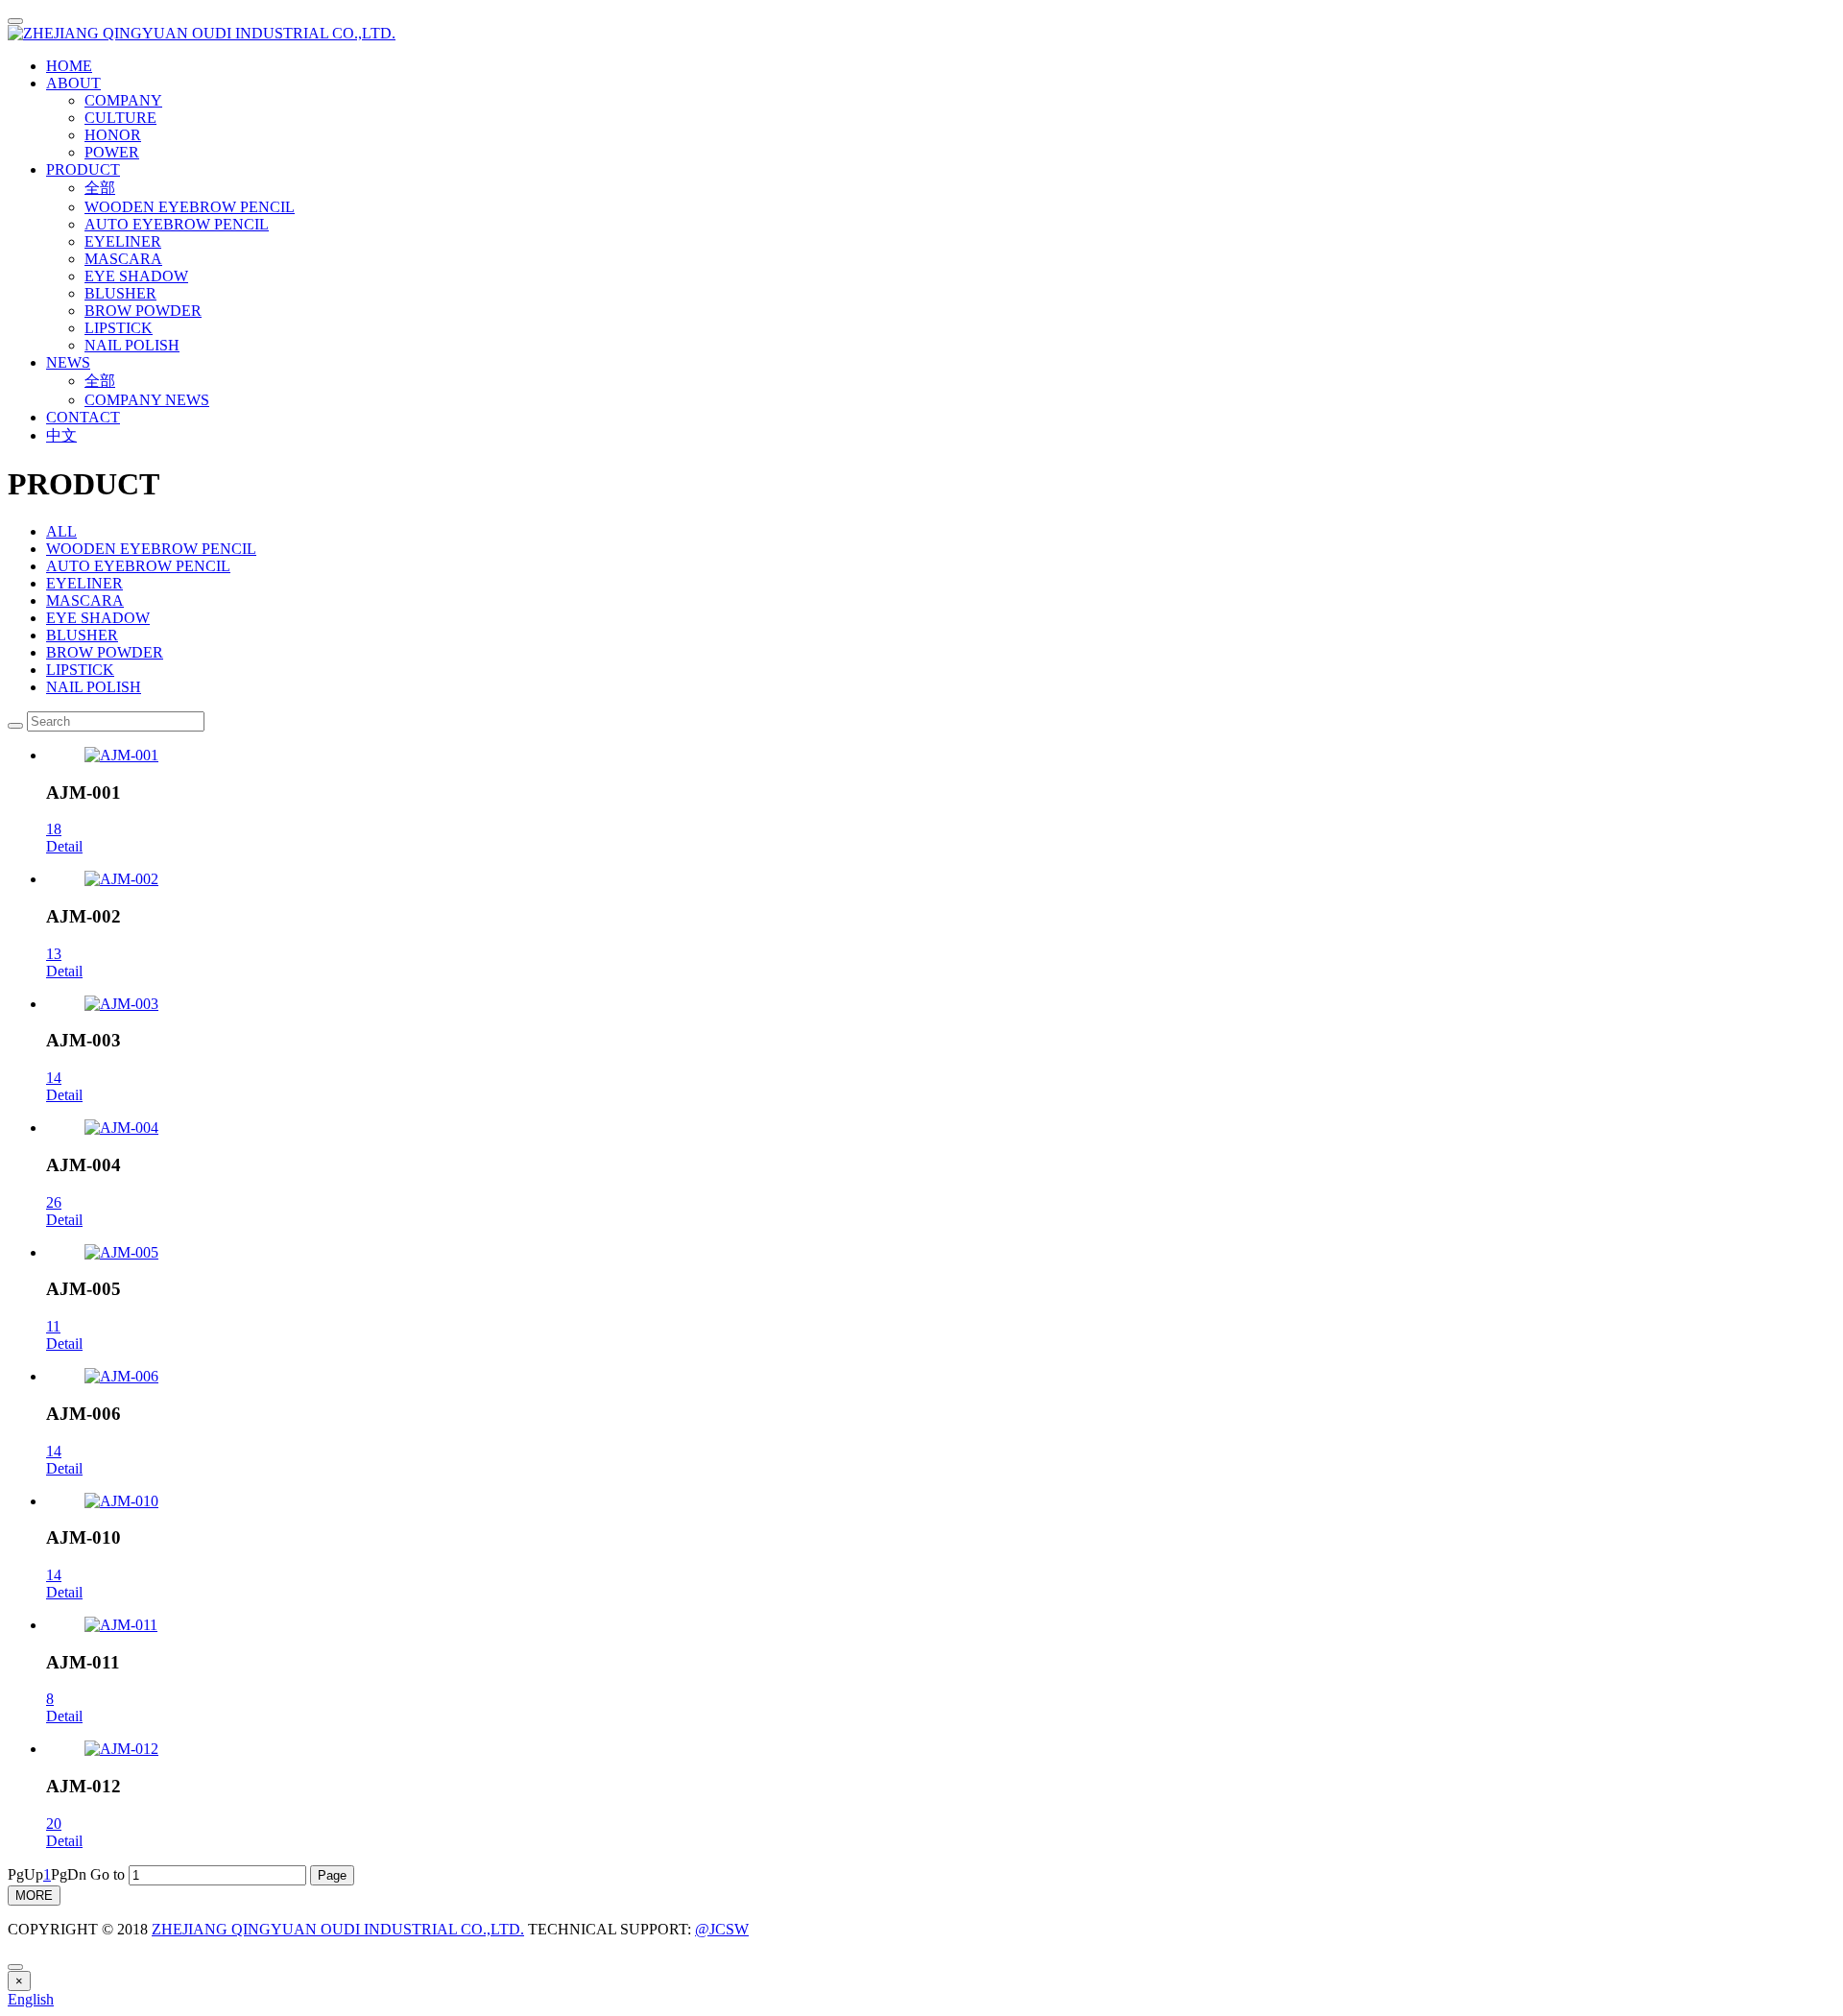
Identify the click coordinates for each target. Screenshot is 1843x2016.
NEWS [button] (68, 362)
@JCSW (722, 1929)
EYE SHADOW (136, 276)
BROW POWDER (143, 311)
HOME (69, 66)
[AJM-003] (121, 1004)
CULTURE (120, 118)
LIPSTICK (119, 328)
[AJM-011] (121, 1625)
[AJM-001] (121, 755)
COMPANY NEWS (147, 400)
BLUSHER (120, 293)
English (31, 1999)
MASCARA (123, 259)
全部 (100, 188)
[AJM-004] (121, 1128)
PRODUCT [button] (83, 169)
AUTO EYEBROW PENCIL (177, 224)
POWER (112, 152)
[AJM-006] (121, 1376)
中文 (61, 435)
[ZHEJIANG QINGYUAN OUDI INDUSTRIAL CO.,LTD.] (921, 34)
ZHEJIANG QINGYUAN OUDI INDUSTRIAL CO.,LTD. (338, 1929)
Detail (64, 846)
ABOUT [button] (73, 83)
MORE (34, 1896)
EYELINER (123, 241)
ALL (61, 531)
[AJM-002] (121, 879)
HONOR (113, 135)
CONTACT (83, 417)
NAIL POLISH (132, 345)
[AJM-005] (121, 1252)
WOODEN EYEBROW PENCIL (190, 207)
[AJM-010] (121, 1501)
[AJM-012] (121, 1749)
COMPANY (123, 100)
